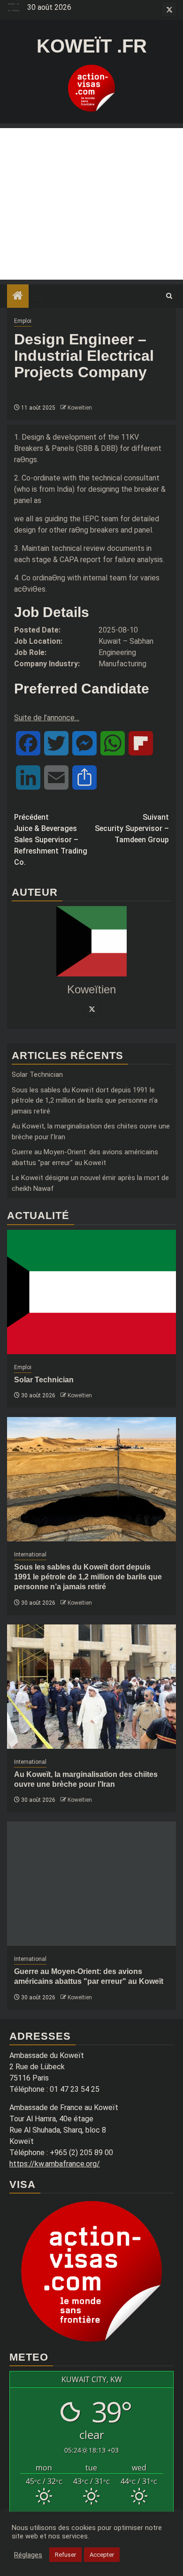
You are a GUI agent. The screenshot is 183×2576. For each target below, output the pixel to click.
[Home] (18, 297)
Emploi (23, 321)
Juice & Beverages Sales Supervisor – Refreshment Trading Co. (51, 840)
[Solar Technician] (91, 1292)
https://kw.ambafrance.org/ (55, 2164)
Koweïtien (80, 408)
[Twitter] (91, 1009)
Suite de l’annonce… (47, 718)
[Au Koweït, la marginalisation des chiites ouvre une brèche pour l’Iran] (91, 1687)
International (30, 1555)
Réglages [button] (28, 2555)
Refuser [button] (65, 2555)
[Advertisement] (91, 204)
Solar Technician (37, 1075)
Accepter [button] (102, 2555)
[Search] (169, 296)
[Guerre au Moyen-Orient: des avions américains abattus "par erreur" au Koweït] (91, 1884)
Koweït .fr (92, 46)
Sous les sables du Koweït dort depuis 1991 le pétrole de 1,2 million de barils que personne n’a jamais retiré (85, 1101)
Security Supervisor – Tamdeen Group (132, 828)
